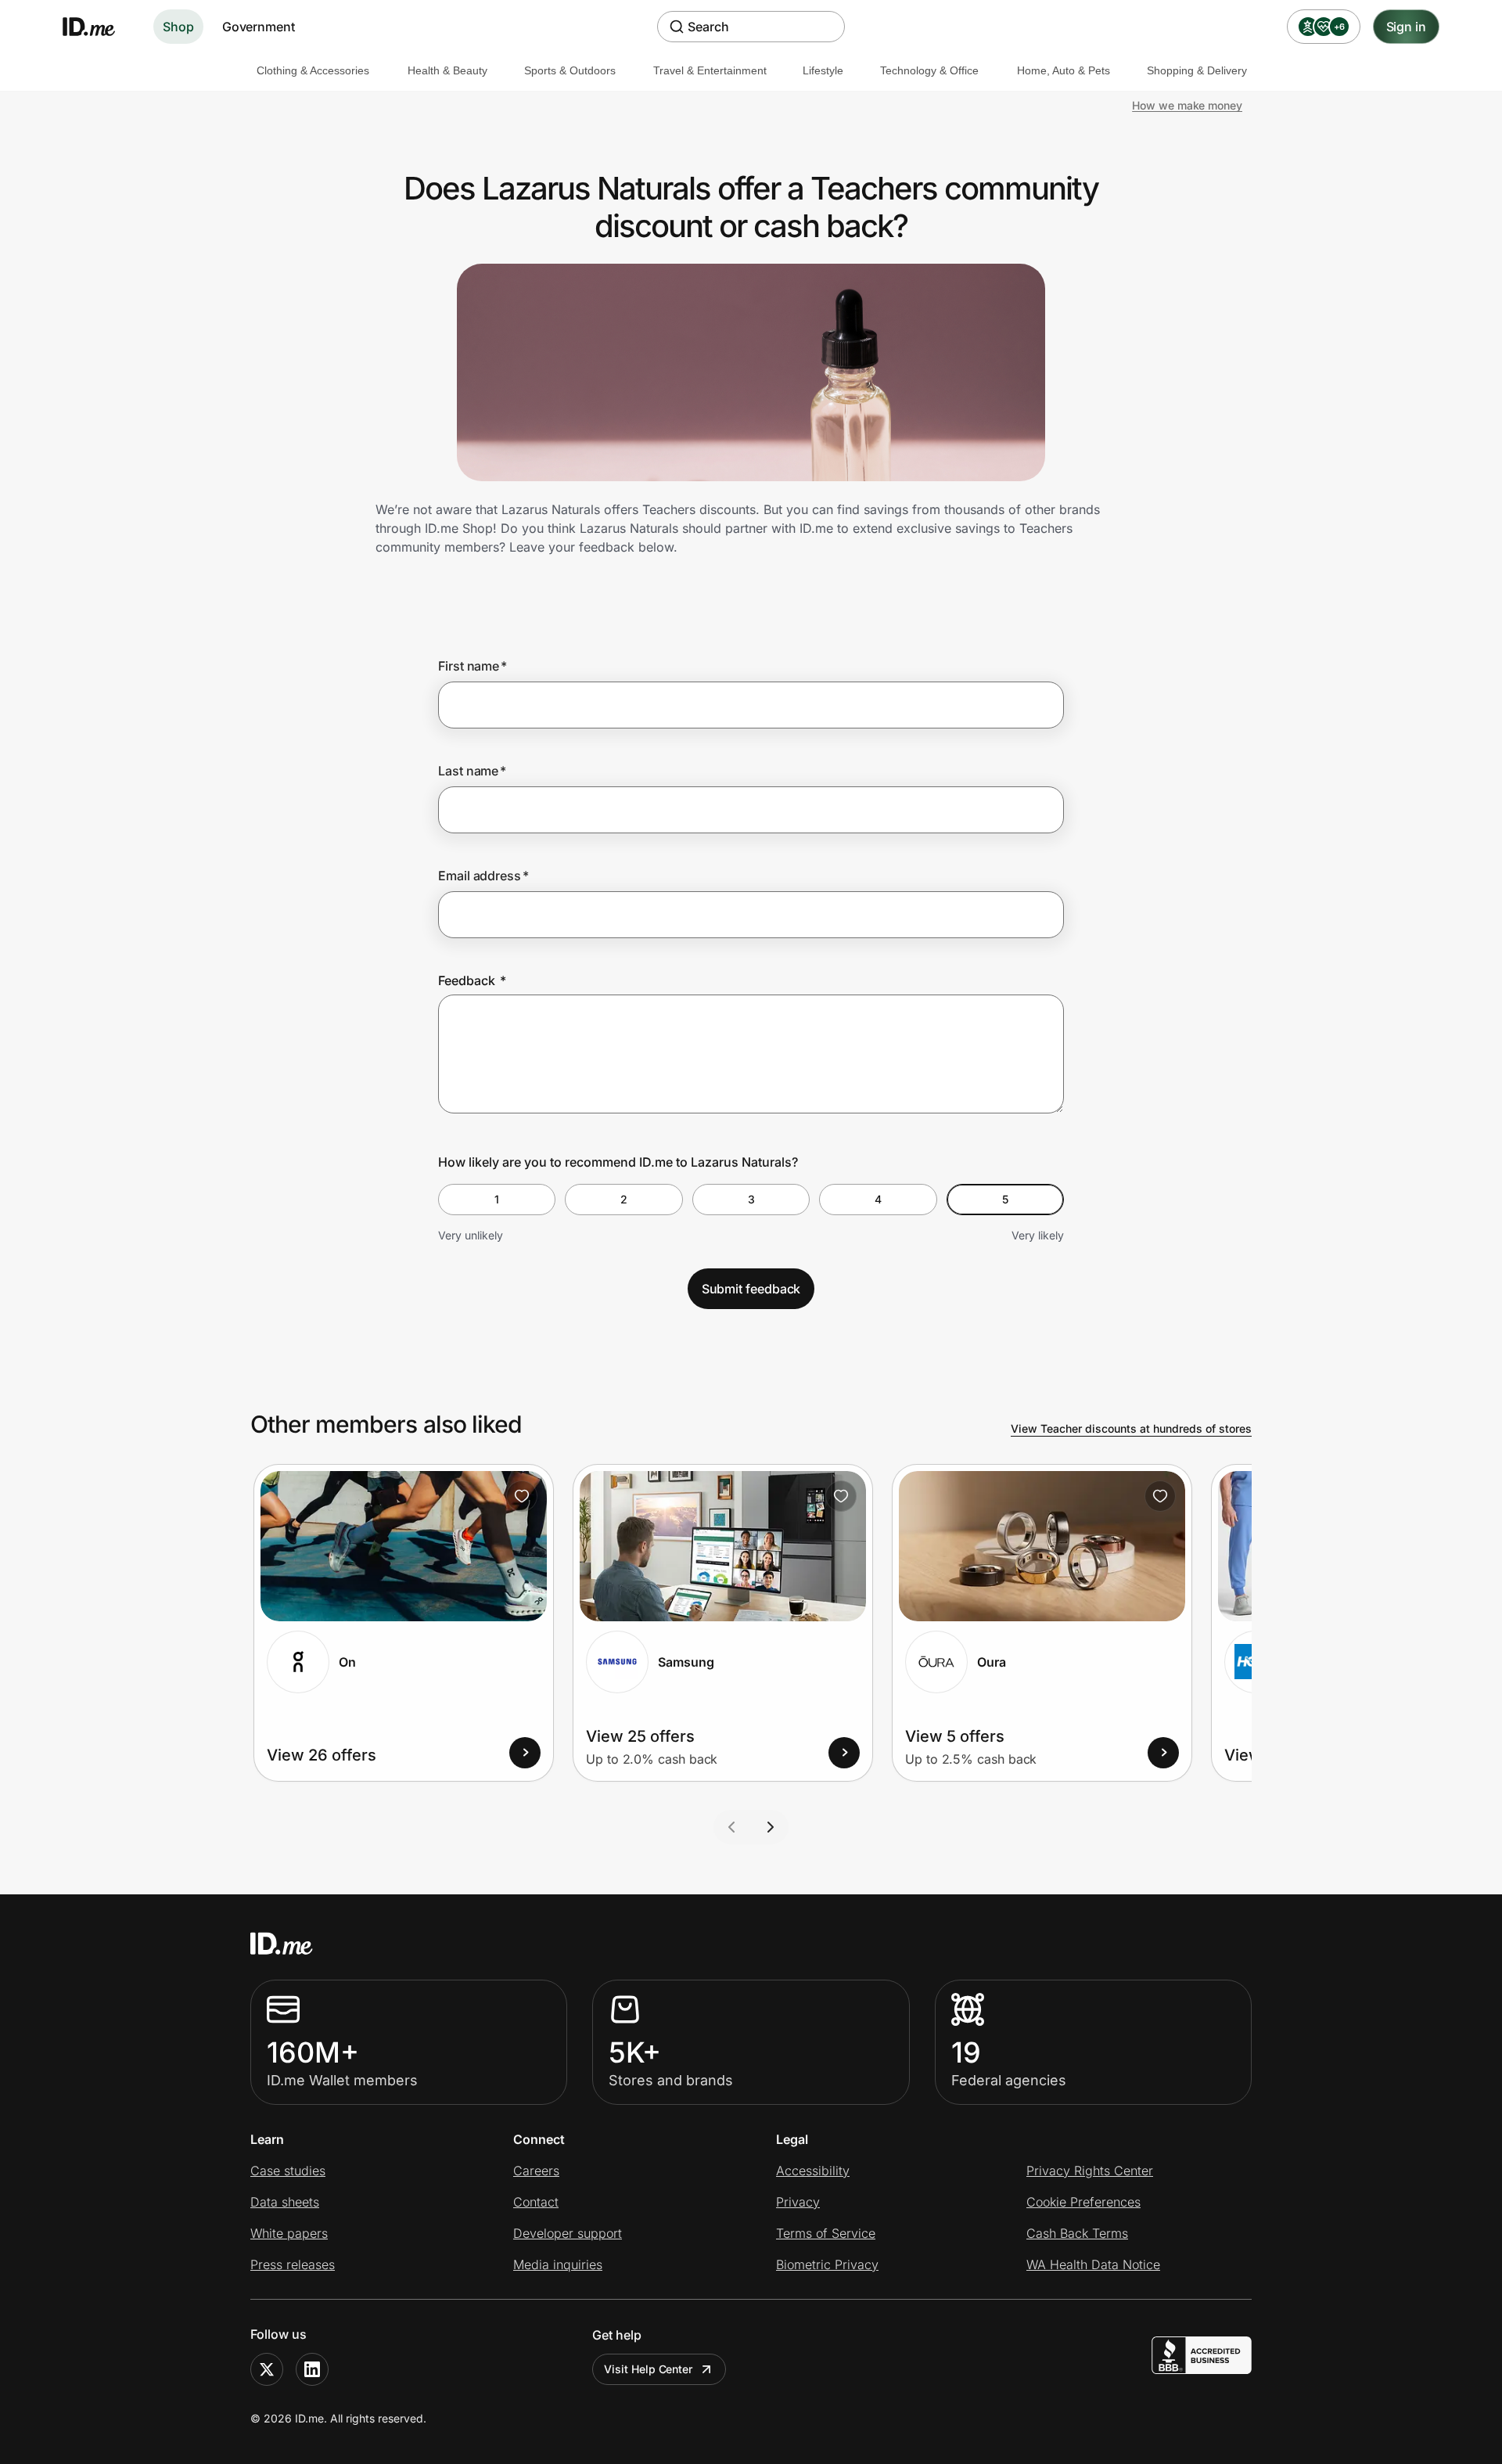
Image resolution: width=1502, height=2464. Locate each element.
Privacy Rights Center (1090, 2171)
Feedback (472, 980)
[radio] (497, 1200)
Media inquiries (558, 2264)
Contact (536, 2202)
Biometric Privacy (827, 2264)
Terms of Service (826, 2233)
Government (259, 27)
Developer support (568, 2233)
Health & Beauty (447, 70)
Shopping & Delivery (1197, 70)
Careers (536, 2171)
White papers (289, 2233)
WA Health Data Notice (1093, 2264)
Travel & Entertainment (710, 70)
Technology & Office (929, 70)
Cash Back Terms (1077, 2233)
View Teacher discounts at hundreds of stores (1131, 1428)
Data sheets (285, 2202)
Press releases (293, 2264)
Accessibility (813, 2171)
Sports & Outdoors (570, 70)
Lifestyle (823, 70)
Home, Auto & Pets (1064, 70)
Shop (178, 27)
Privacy (798, 2202)
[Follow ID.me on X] (267, 2369)
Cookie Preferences (1083, 2202)
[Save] (522, 1496)
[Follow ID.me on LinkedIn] (312, 2369)
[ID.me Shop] (99, 27)
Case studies (288, 2171)
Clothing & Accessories (313, 70)
